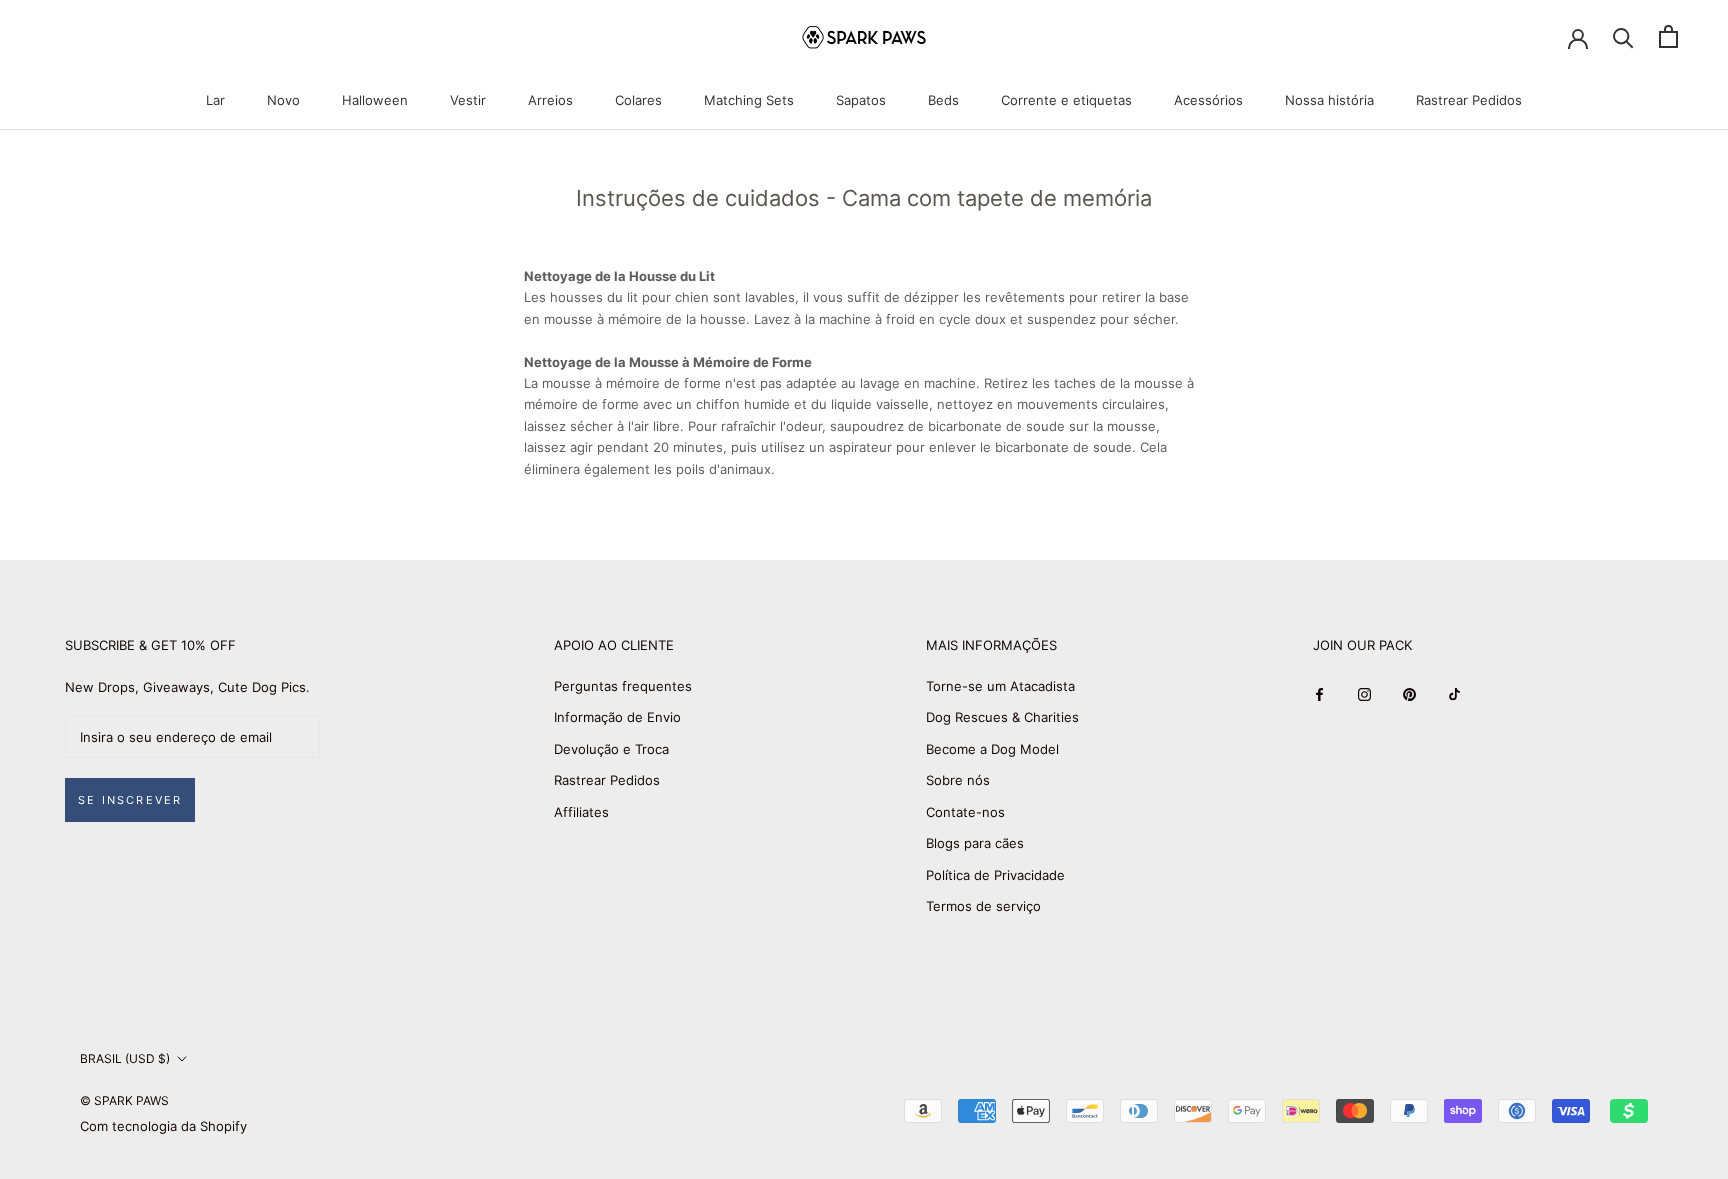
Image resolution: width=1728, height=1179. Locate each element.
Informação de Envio (617, 717)
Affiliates (581, 812)
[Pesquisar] (1623, 36)
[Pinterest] (1409, 693)
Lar (215, 100)
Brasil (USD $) (125, 1058)
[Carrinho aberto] (1668, 36)
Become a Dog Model (992, 749)
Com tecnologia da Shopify (163, 1126)
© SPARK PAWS (124, 1100)
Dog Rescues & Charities (1002, 717)
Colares (638, 100)
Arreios (550, 100)
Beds (943, 100)
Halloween (375, 100)
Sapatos (861, 100)
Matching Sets (749, 100)
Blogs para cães (975, 843)
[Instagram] (1364, 693)
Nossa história (1329, 100)
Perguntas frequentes (623, 686)
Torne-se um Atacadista (1000, 686)
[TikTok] (1454, 693)
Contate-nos (965, 812)
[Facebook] (1319, 693)
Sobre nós (958, 780)
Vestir (468, 100)
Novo (283, 100)
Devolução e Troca (611, 749)
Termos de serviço (983, 906)
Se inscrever (130, 800)
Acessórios (1208, 100)
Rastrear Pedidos (1469, 100)
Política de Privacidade (995, 875)
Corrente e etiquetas (1066, 100)
